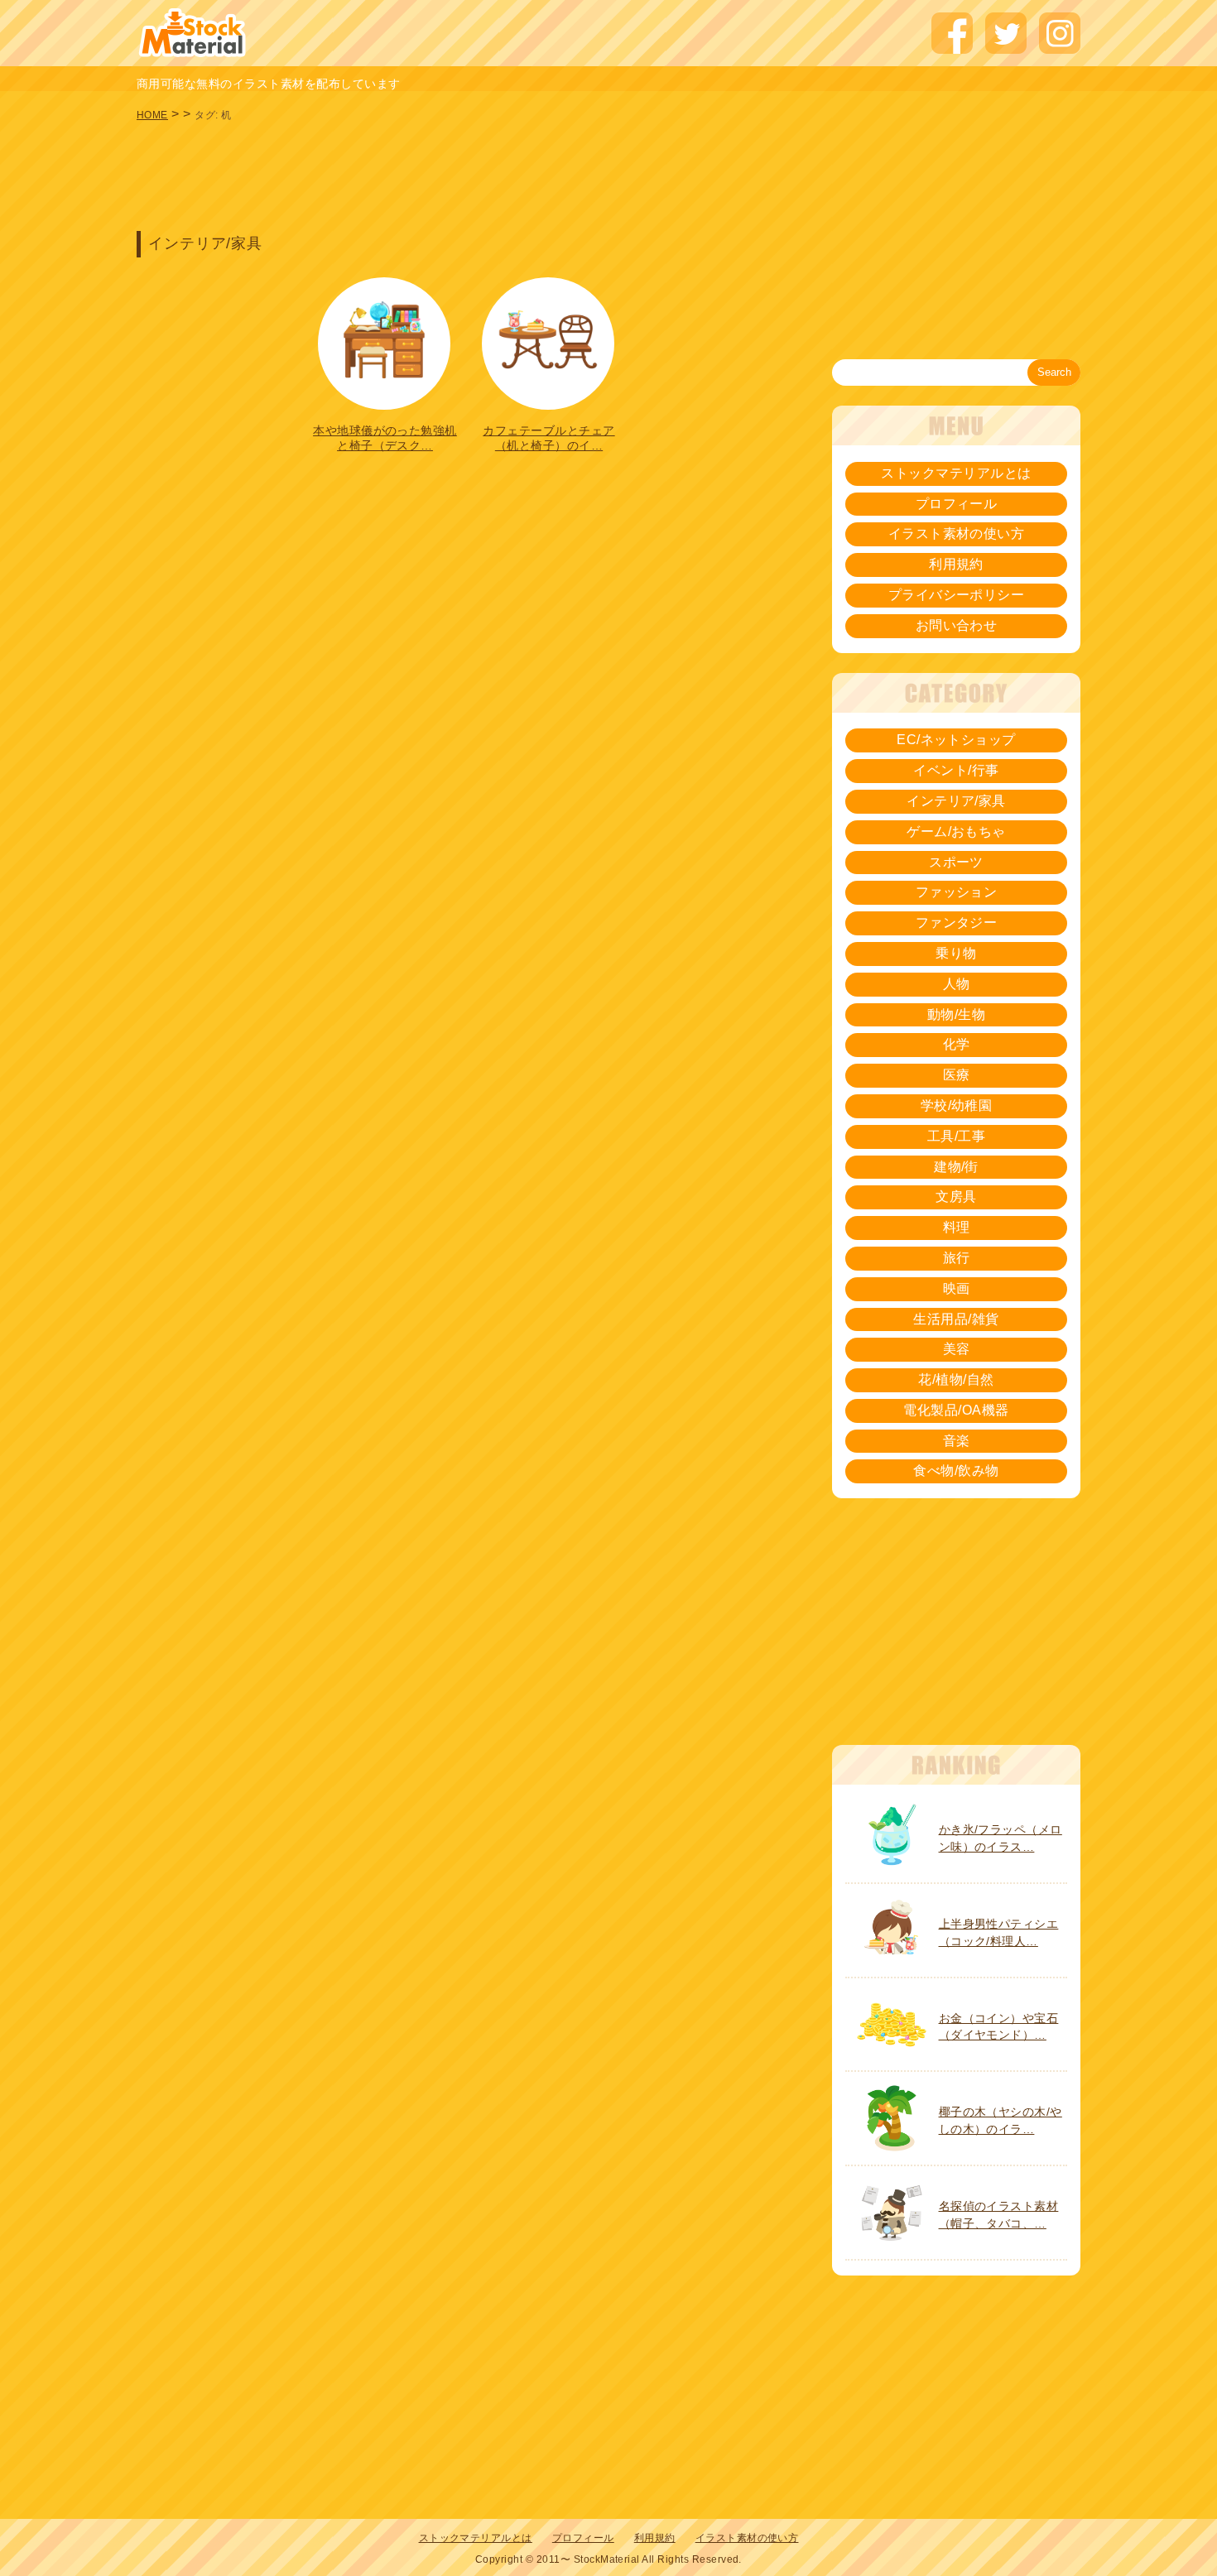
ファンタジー (957, 923)
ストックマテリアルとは (956, 473)
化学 (957, 1044)
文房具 (956, 1197)
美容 (957, 1349)
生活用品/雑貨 (956, 1319)
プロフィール (957, 504)
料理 (957, 1227)
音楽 (957, 1441)
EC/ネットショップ (956, 740)
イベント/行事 (956, 770)
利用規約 (956, 564)
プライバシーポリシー (957, 595)
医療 (957, 1075)
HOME (152, 115)
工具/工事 (956, 1136)
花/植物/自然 (956, 1379)
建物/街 (956, 1167)
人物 (957, 984)
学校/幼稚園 (957, 1105)
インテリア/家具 (956, 801)
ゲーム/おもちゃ (956, 831)
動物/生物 (956, 1014)
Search (1054, 372)
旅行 (957, 1258)
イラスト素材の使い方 (957, 533)
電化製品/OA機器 (956, 1410)
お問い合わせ (957, 625)
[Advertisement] (467, 174)
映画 (957, 1288)
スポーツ (956, 862)
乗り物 (956, 953)
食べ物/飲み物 (956, 1471)
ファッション (957, 892)
